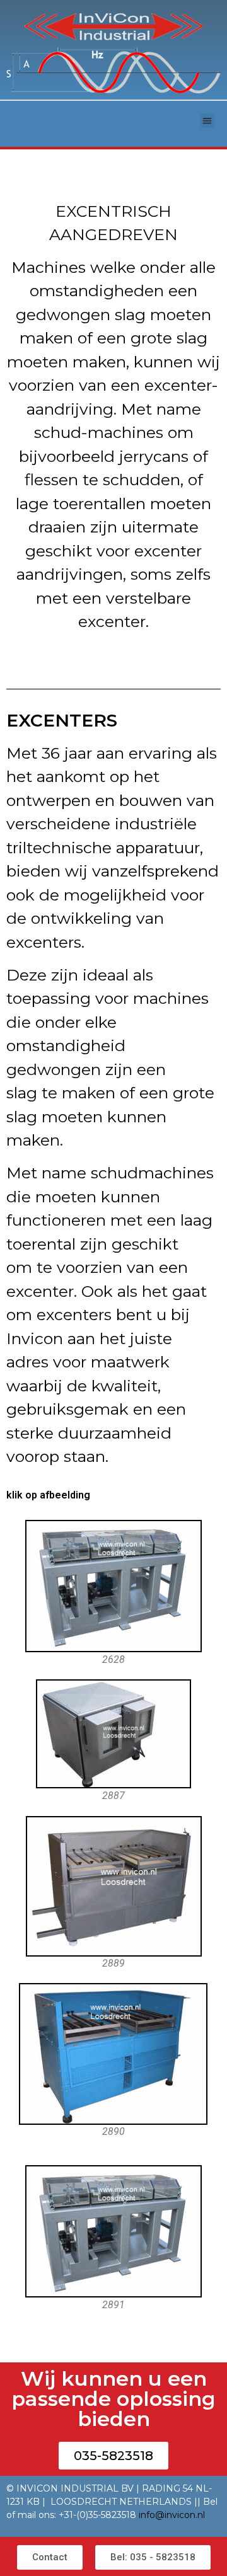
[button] (208, 121)
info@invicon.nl (172, 2515)
